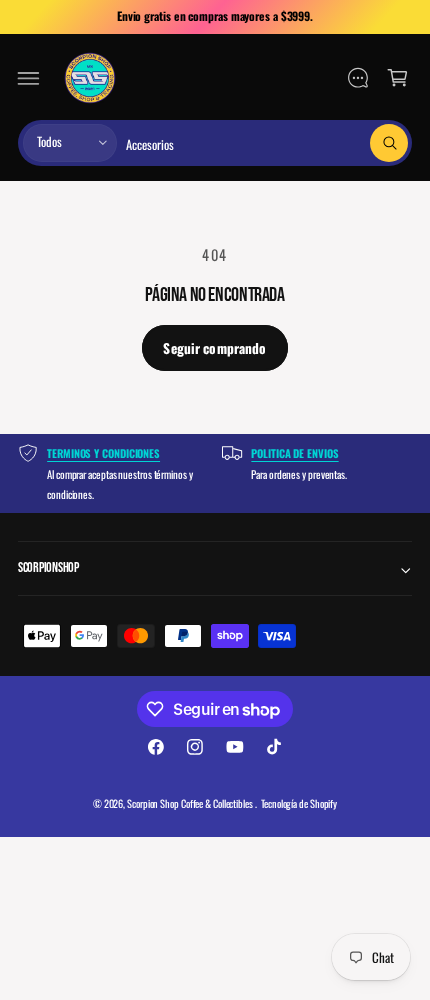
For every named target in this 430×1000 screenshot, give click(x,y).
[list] (215, 473)
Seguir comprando (214, 348)
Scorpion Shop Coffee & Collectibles (191, 803)
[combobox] (267, 143)
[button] (29, 78)
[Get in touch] (358, 78)
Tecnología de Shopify (299, 803)
